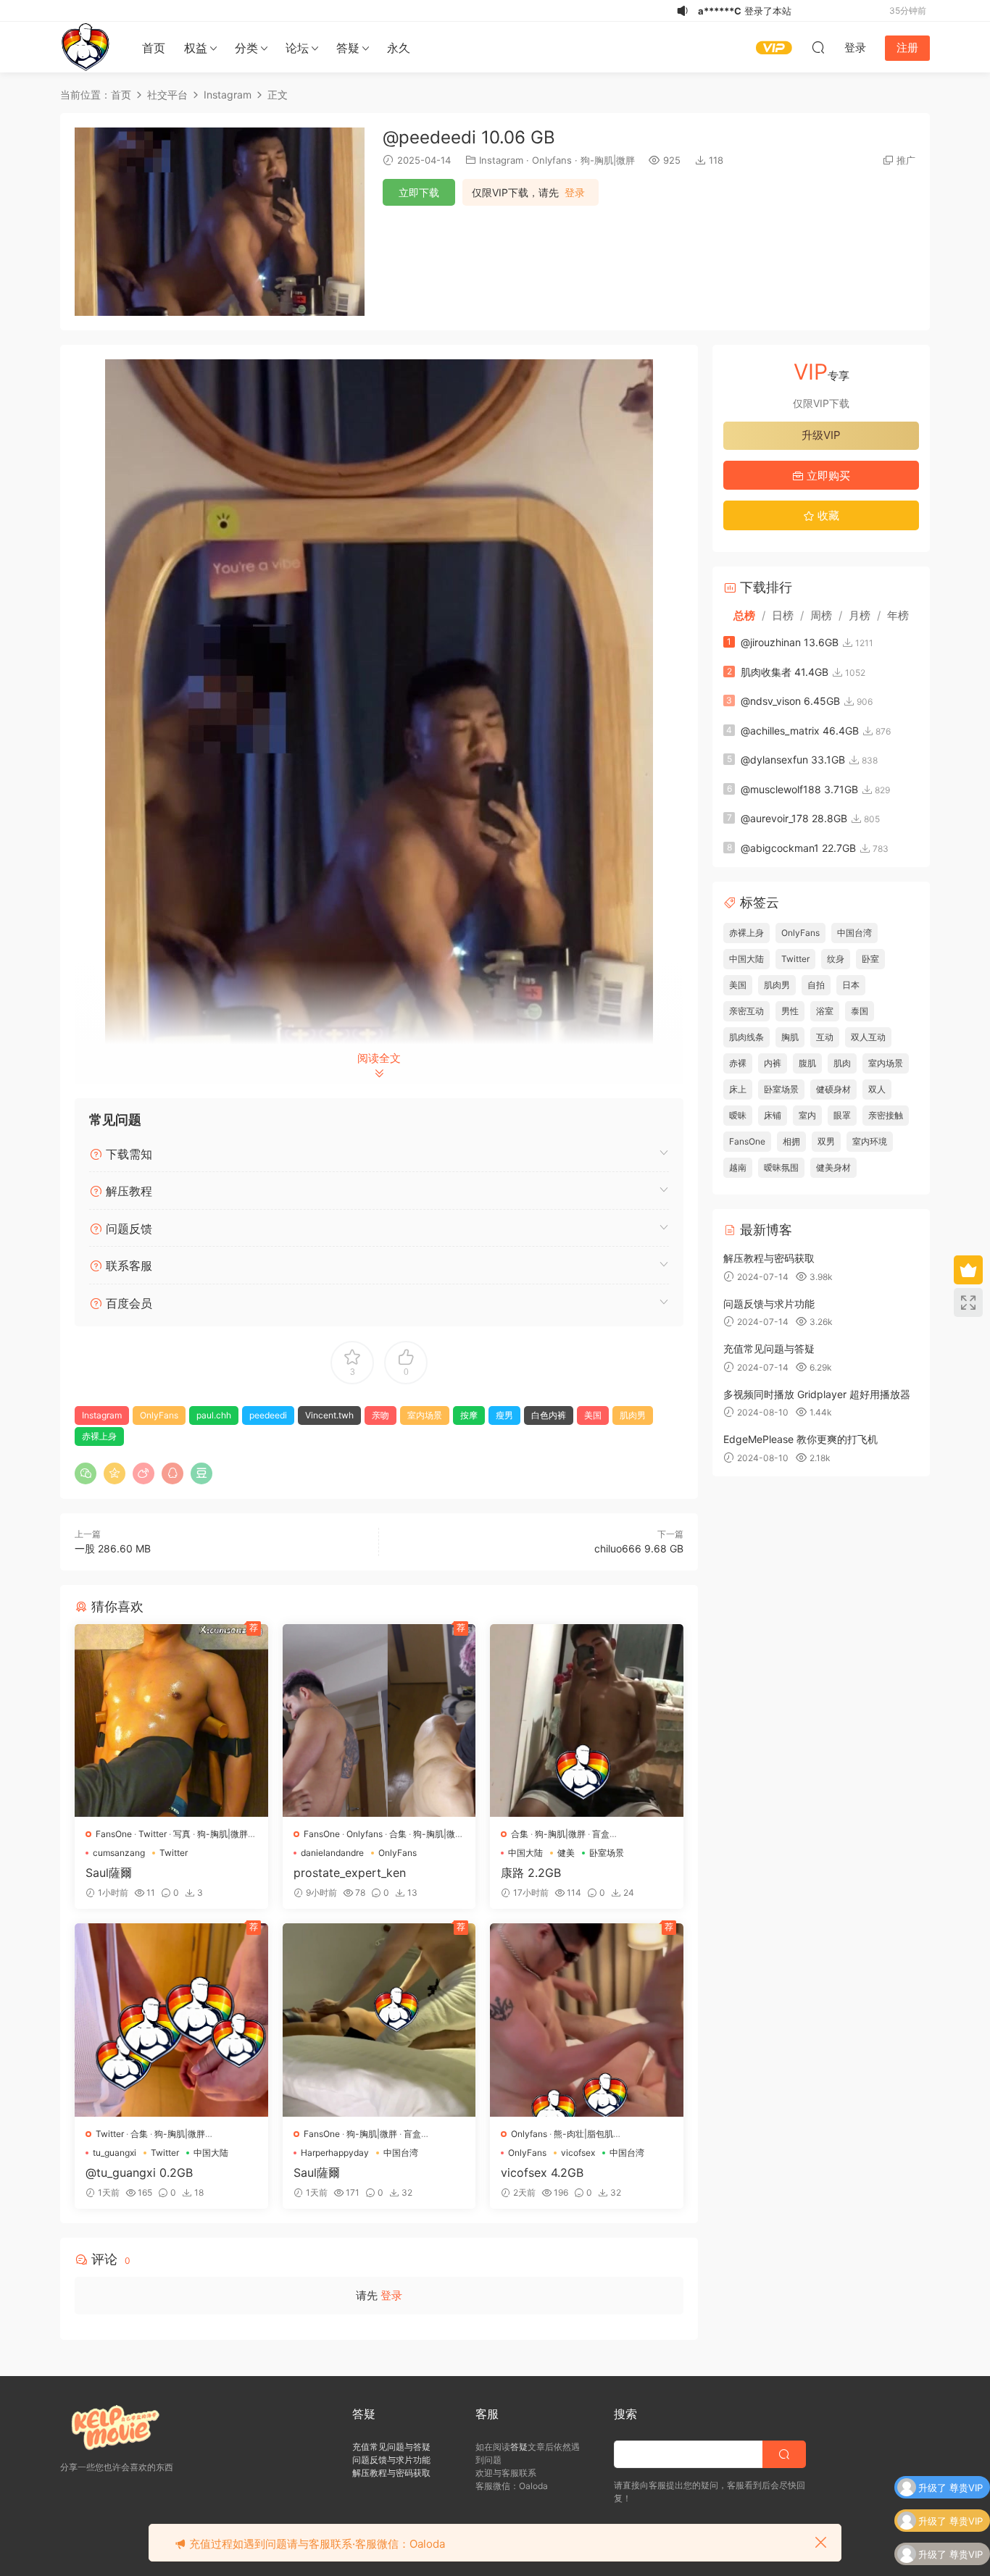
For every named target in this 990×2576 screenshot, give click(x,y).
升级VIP (821, 435)
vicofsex (578, 2153)
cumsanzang (119, 1853)
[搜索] (818, 47)
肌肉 (842, 1063)
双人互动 (868, 1037)
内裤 (773, 1063)
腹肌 (807, 1063)
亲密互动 (746, 1011)
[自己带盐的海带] (86, 47)
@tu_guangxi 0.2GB (139, 2173)
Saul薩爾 (109, 1873)
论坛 (297, 48)
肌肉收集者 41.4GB (785, 672)
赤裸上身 (99, 1436)
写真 (182, 1834)
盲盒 (601, 1834)
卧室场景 (607, 1853)
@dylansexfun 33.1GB (793, 760)
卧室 (870, 959)
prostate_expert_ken (350, 1873)
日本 (851, 985)
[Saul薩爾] (171, 1721)
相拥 (791, 1141)
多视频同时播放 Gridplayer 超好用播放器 (817, 1394)
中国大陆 (525, 1853)
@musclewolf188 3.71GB (799, 789)
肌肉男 (633, 1415)
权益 (196, 48)
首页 (154, 48)
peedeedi (268, 1415)
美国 (593, 1415)
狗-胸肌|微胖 (608, 160)
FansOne (114, 1834)
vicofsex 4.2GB (542, 2173)
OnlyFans (159, 1415)
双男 (826, 1141)
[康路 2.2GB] (587, 1721)
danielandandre (332, 1853)
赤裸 (738, 1063)
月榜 (860, 615)
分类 (246, 48)
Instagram (501, 160)
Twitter (153, 1834)
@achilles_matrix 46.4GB (800, 731)
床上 (738, 1089)
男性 (790, 1011)
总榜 (744, 615)
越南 (738, 1167)
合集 (398, 1834)
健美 (566, 1853)
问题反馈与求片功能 (769, 1304)
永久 (399, 48)
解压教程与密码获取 (769, 1258)
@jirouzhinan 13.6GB (790, 642)
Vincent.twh (329, 1415)
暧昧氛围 (781, 1167)
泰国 (860, 1011)
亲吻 (380, 1415)
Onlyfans (552, 160)
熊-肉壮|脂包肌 (583, 2134)
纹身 (836, 959)
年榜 (898, 615)
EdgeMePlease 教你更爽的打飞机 (800, 1439)
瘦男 (504, 1415)
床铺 (773, 1115)
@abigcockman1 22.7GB (798, 848)
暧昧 (738, 1115)
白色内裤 (549, 1415)
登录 (575, 193)
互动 (825, 1037)
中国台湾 (401, 2153)
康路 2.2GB (531, 1873)
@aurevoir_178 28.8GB (794, 818)
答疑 (348, 48)
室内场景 (425, 1415)
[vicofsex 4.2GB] (587, 2020)
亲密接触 (886, 1115)
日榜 (783, 615)
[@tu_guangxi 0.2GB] (171, 2020)
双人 (877, 1089)
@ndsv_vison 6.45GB (790, 701)
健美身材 (833, 1167)
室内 (807, 1115)
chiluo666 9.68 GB (639, 1548)
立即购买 (827, 476)
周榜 (821, 615)
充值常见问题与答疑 (769, 1348)
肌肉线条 (746, 1037)
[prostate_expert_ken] (379, 1721)
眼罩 (842, 1115)
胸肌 (790, 1037)
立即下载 (419, 192)
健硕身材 (833, 1089)
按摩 (469, 1415)
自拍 (816, 985)
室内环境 (870, 1141)
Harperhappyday (335, 2153)
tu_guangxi (115, 2153)
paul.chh (214, 1415)
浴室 (825, 1011)
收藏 (827, 515)
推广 (906, 160)
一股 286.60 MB (113, 1548)
